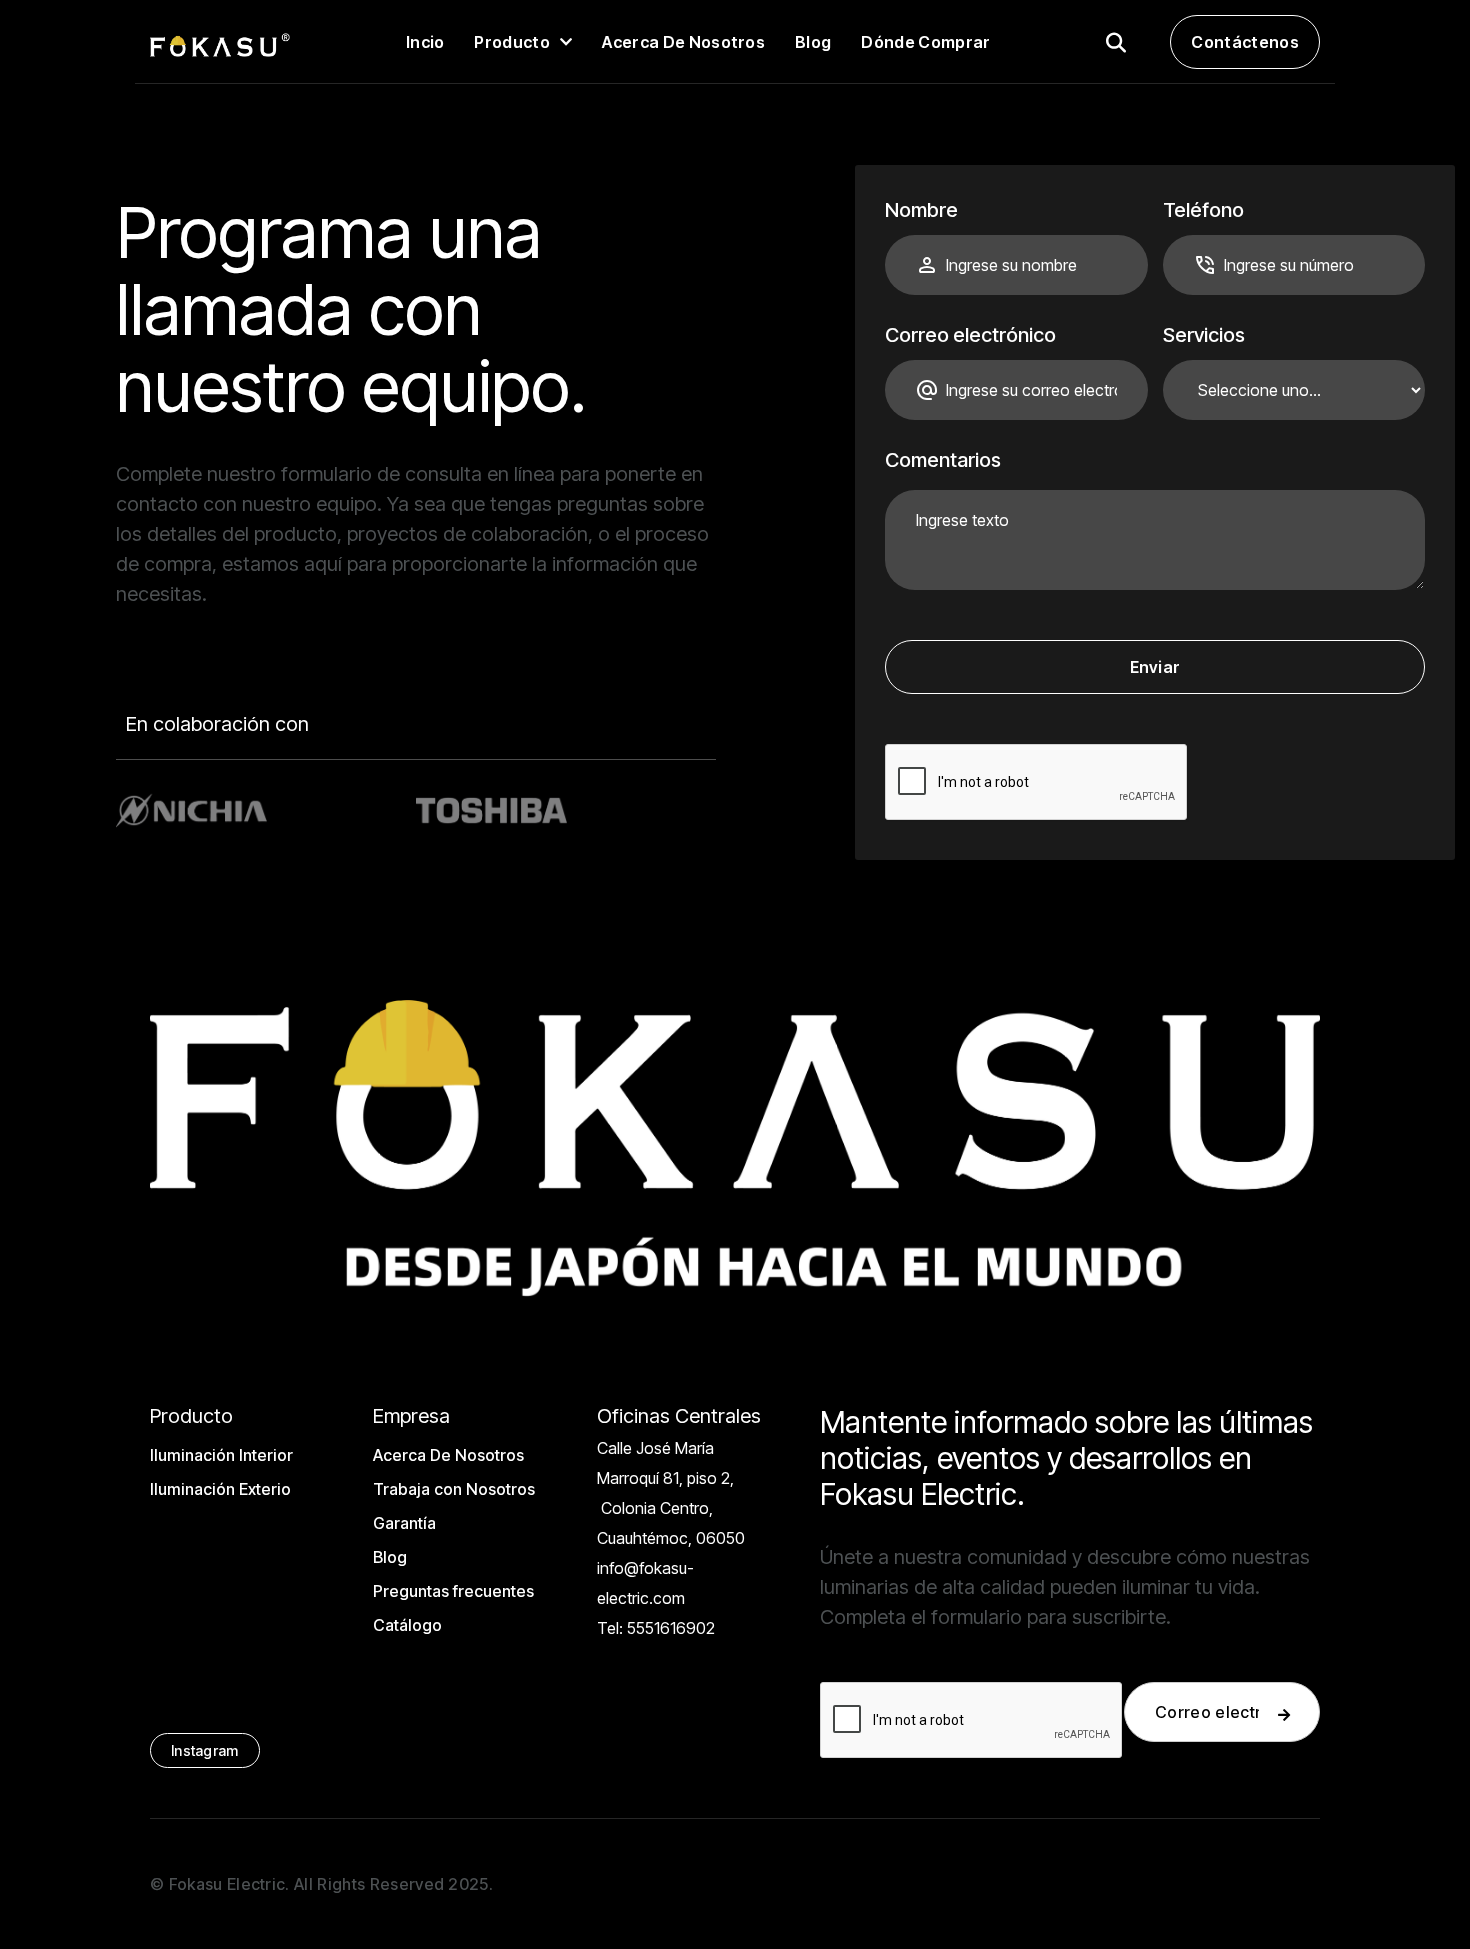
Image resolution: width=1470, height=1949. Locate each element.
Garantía (404, 1523)
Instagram (205, 1750)
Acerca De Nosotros (448, 1455)
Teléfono (1203, 210)
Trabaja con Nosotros (454, 1489)
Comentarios (943, 460)
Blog (813, 42)
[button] (523, 42)
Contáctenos (1245, 42)
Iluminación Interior (221, 1455)
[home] (220, 41)
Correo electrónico (970, 335)
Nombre (921, 210)
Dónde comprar (925, 42)
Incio (425, 42)
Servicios (1204, 335)
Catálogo (407, 1625)
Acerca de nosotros (683, 42)
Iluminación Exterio (220, 1489)
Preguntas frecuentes (453, 1591)
